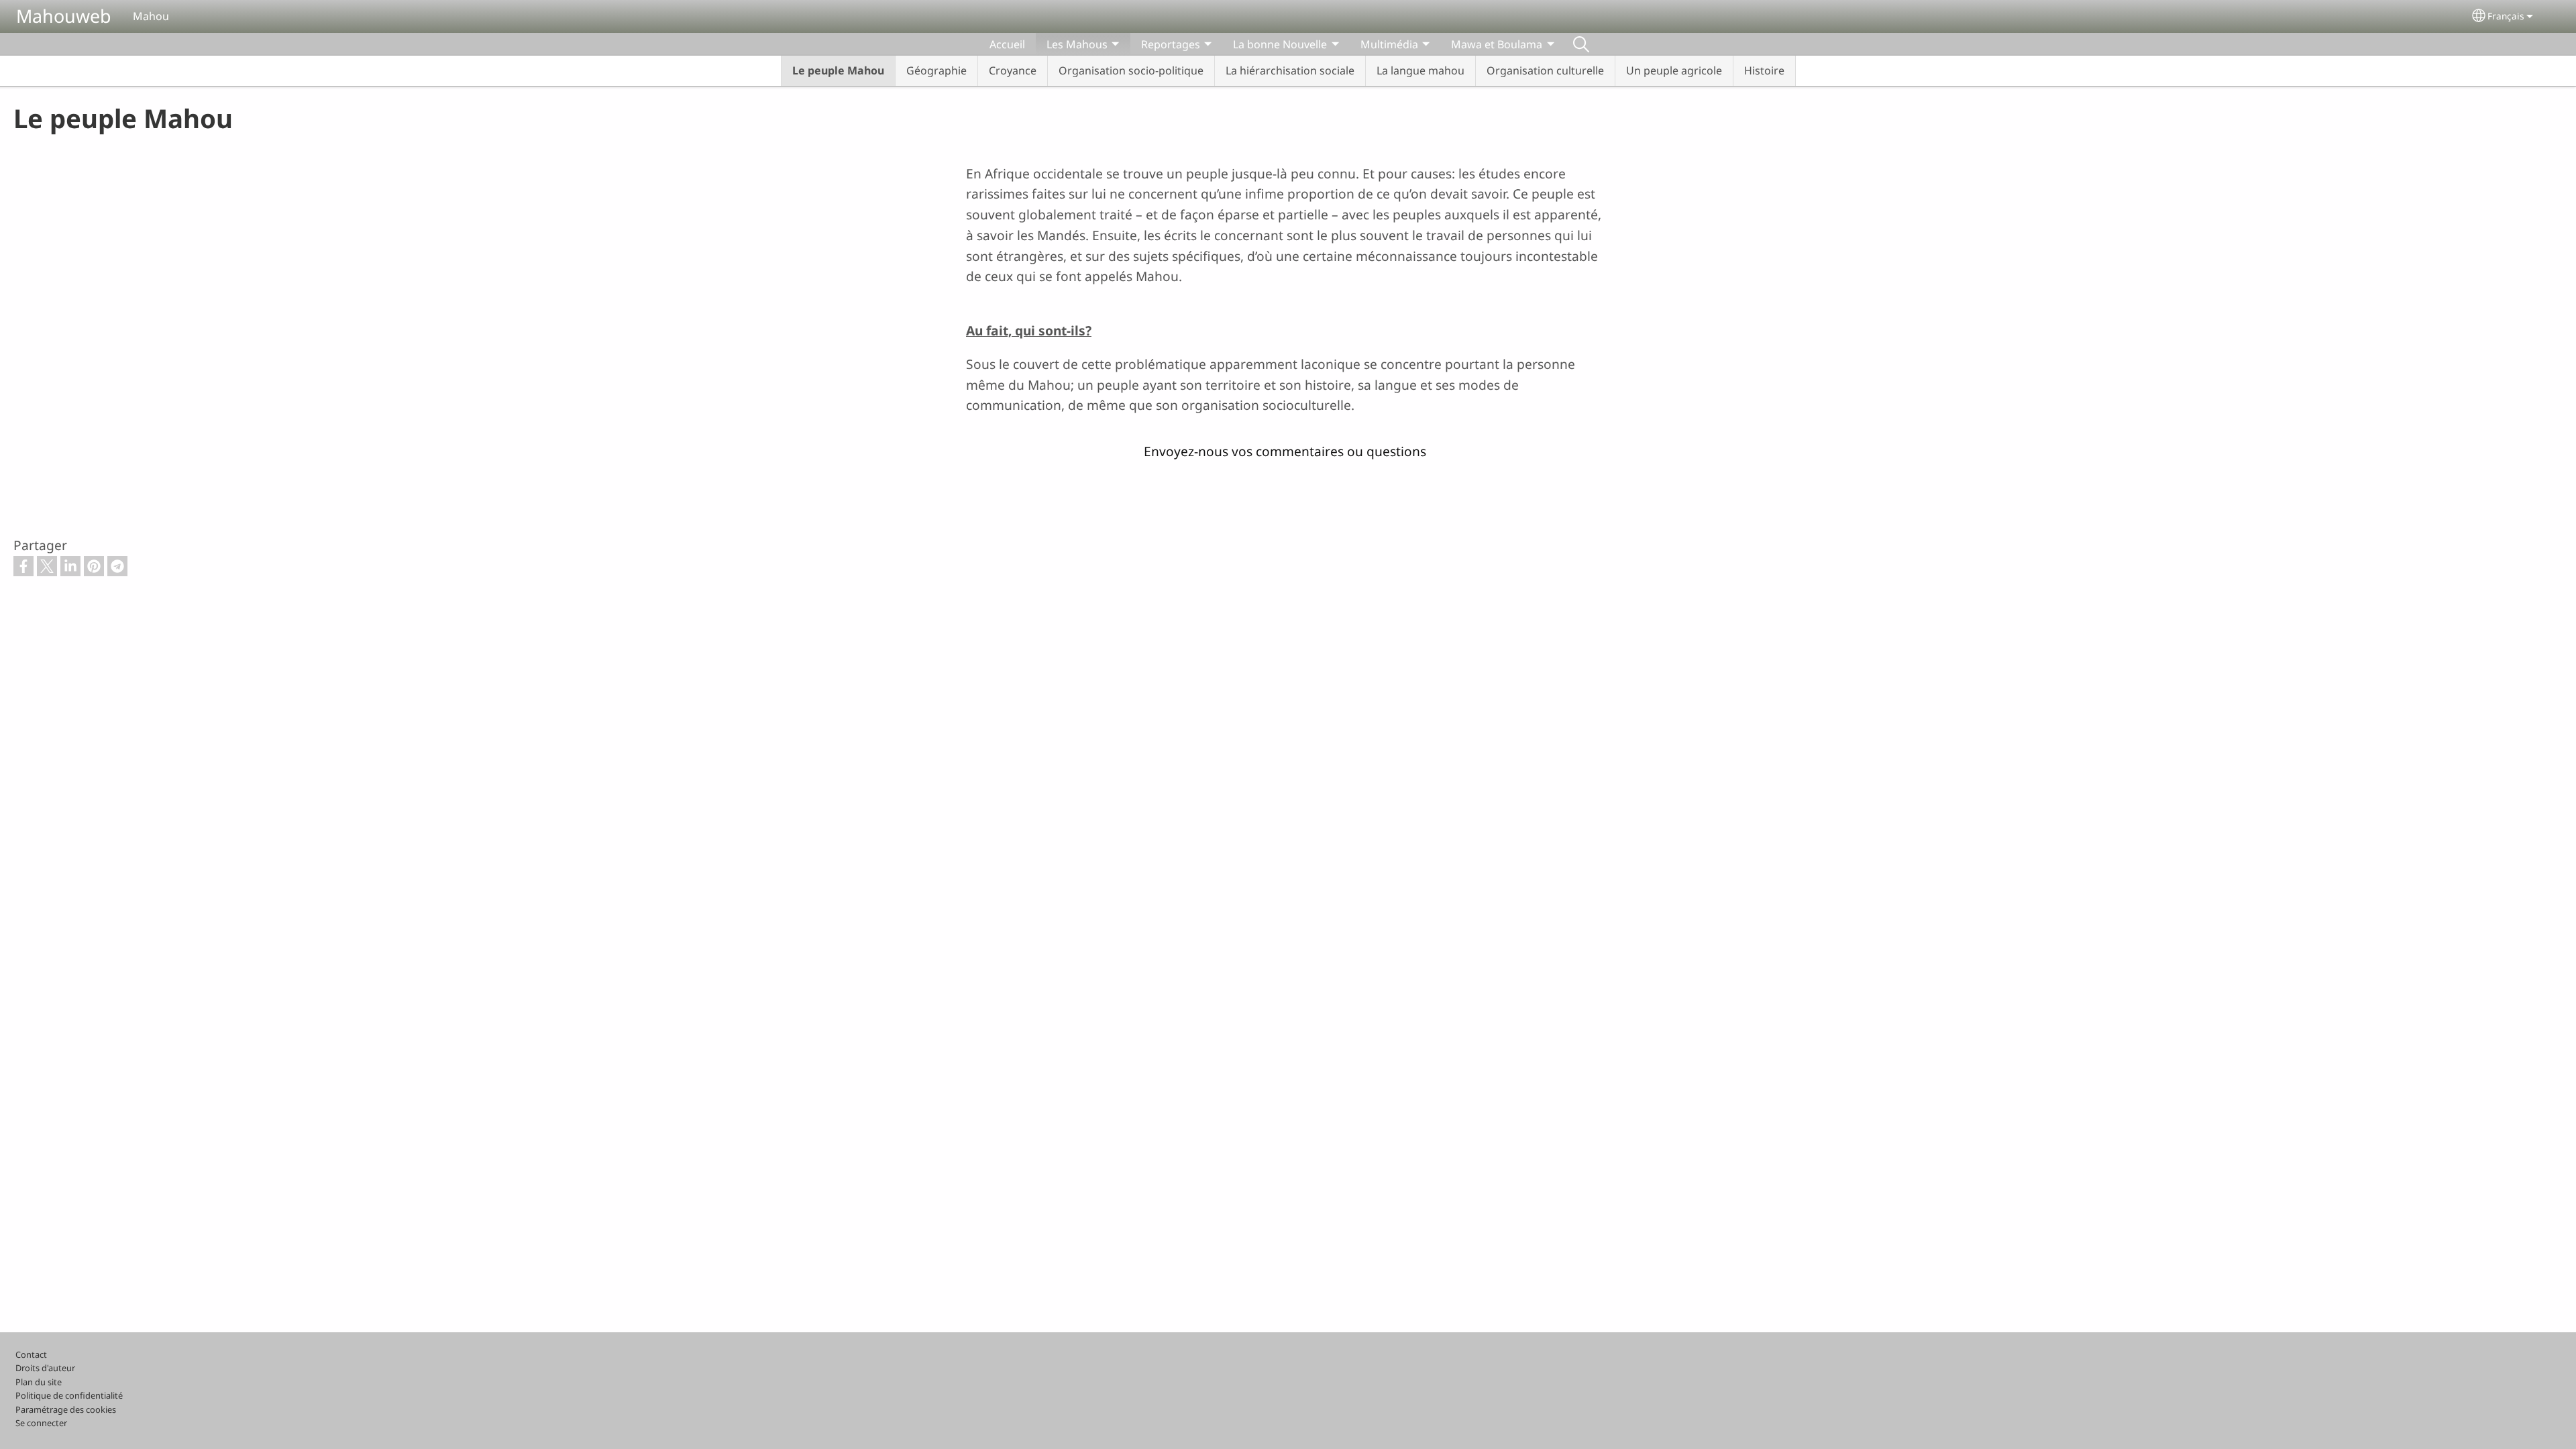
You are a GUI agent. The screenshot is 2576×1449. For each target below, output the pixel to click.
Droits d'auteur (45, 1368)
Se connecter (41, 1423)
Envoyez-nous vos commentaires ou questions (1285, 451)
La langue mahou (1420, 70)
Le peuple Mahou (838, 70)
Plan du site (39, 1382)
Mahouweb (64, 16)
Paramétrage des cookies (66, 1409)
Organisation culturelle (1545, 70)
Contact (31, 1354)
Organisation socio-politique (1131, 70)
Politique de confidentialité (69, 1395)
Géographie (936, 70)
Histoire (1764, 70)
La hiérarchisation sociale (1290, 70)
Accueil (1007, 44)
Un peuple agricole (1674, 70)
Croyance (1013, 70)
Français (2506, 16)
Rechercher (1581, 44)
